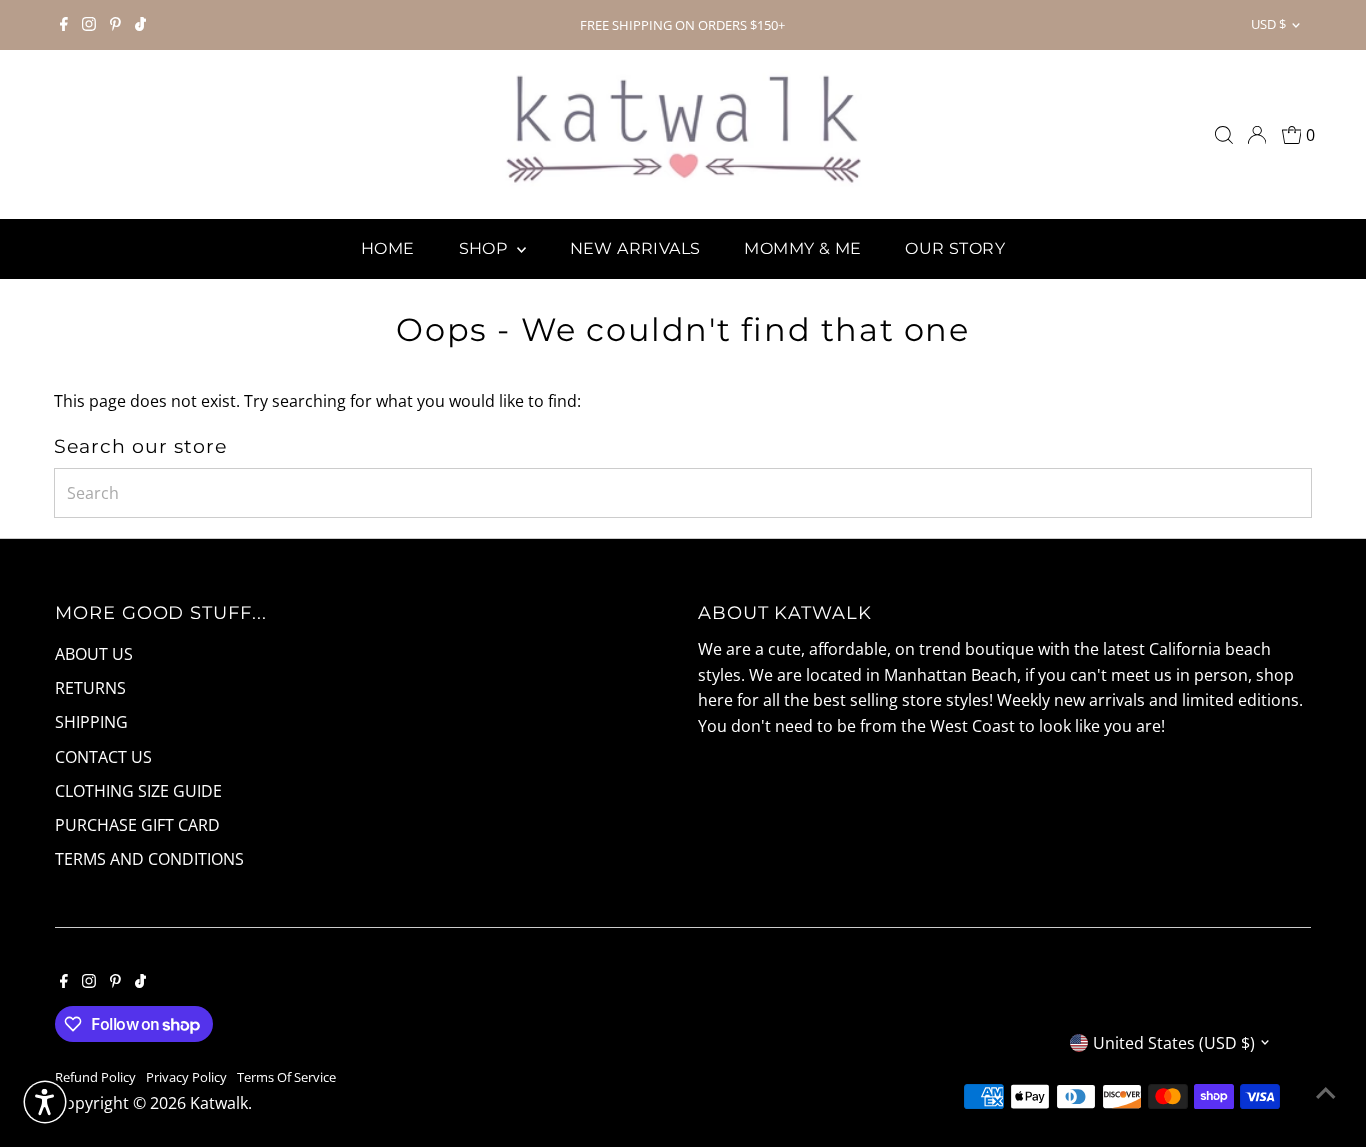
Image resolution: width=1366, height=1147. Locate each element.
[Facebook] (64, 25)
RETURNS (90, 688)
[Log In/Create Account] (1257, 135)
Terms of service (286, 1077)
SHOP (485, 248)
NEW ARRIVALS (635, 248)
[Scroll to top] (1326, 1092)
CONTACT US (103, 757)
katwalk (219, 1103)
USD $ (1268, 24)
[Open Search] (1224, 135)
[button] (45, 1102)
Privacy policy (186, 1077)
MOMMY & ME (802, 248)
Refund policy (95, 1077)
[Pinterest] (115, 25)
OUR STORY (955, 248)
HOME (388, 248)
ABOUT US (94, 654)
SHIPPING (91, 722)
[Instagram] (89, 25)
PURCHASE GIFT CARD (137, 825)
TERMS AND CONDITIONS (149, 859)
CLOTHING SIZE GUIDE (138, 791)
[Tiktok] (140, 25)
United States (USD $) (1174, 1043)
